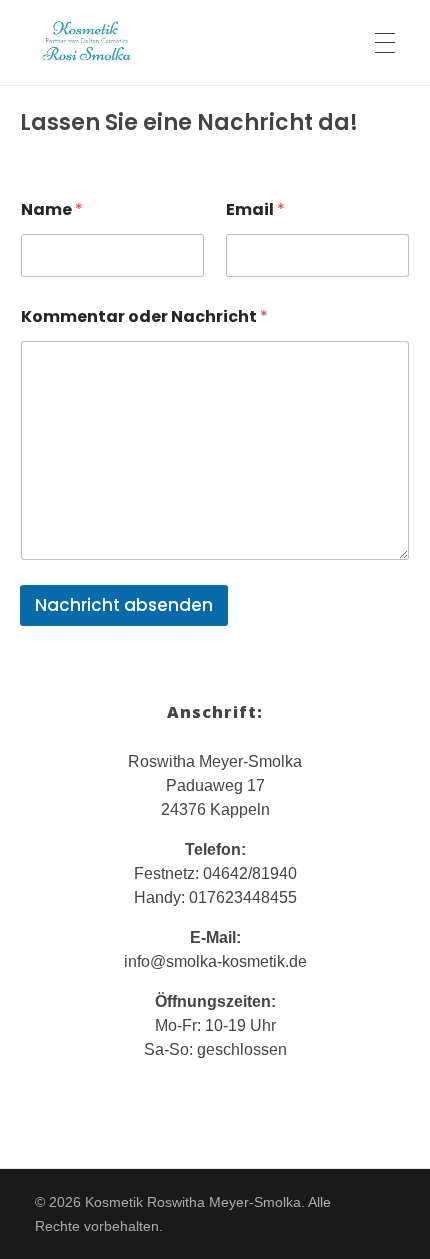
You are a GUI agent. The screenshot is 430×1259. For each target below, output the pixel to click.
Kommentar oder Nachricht (144, 316)
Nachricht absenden (124, 605)
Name (52, 209)
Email (255, 209)
